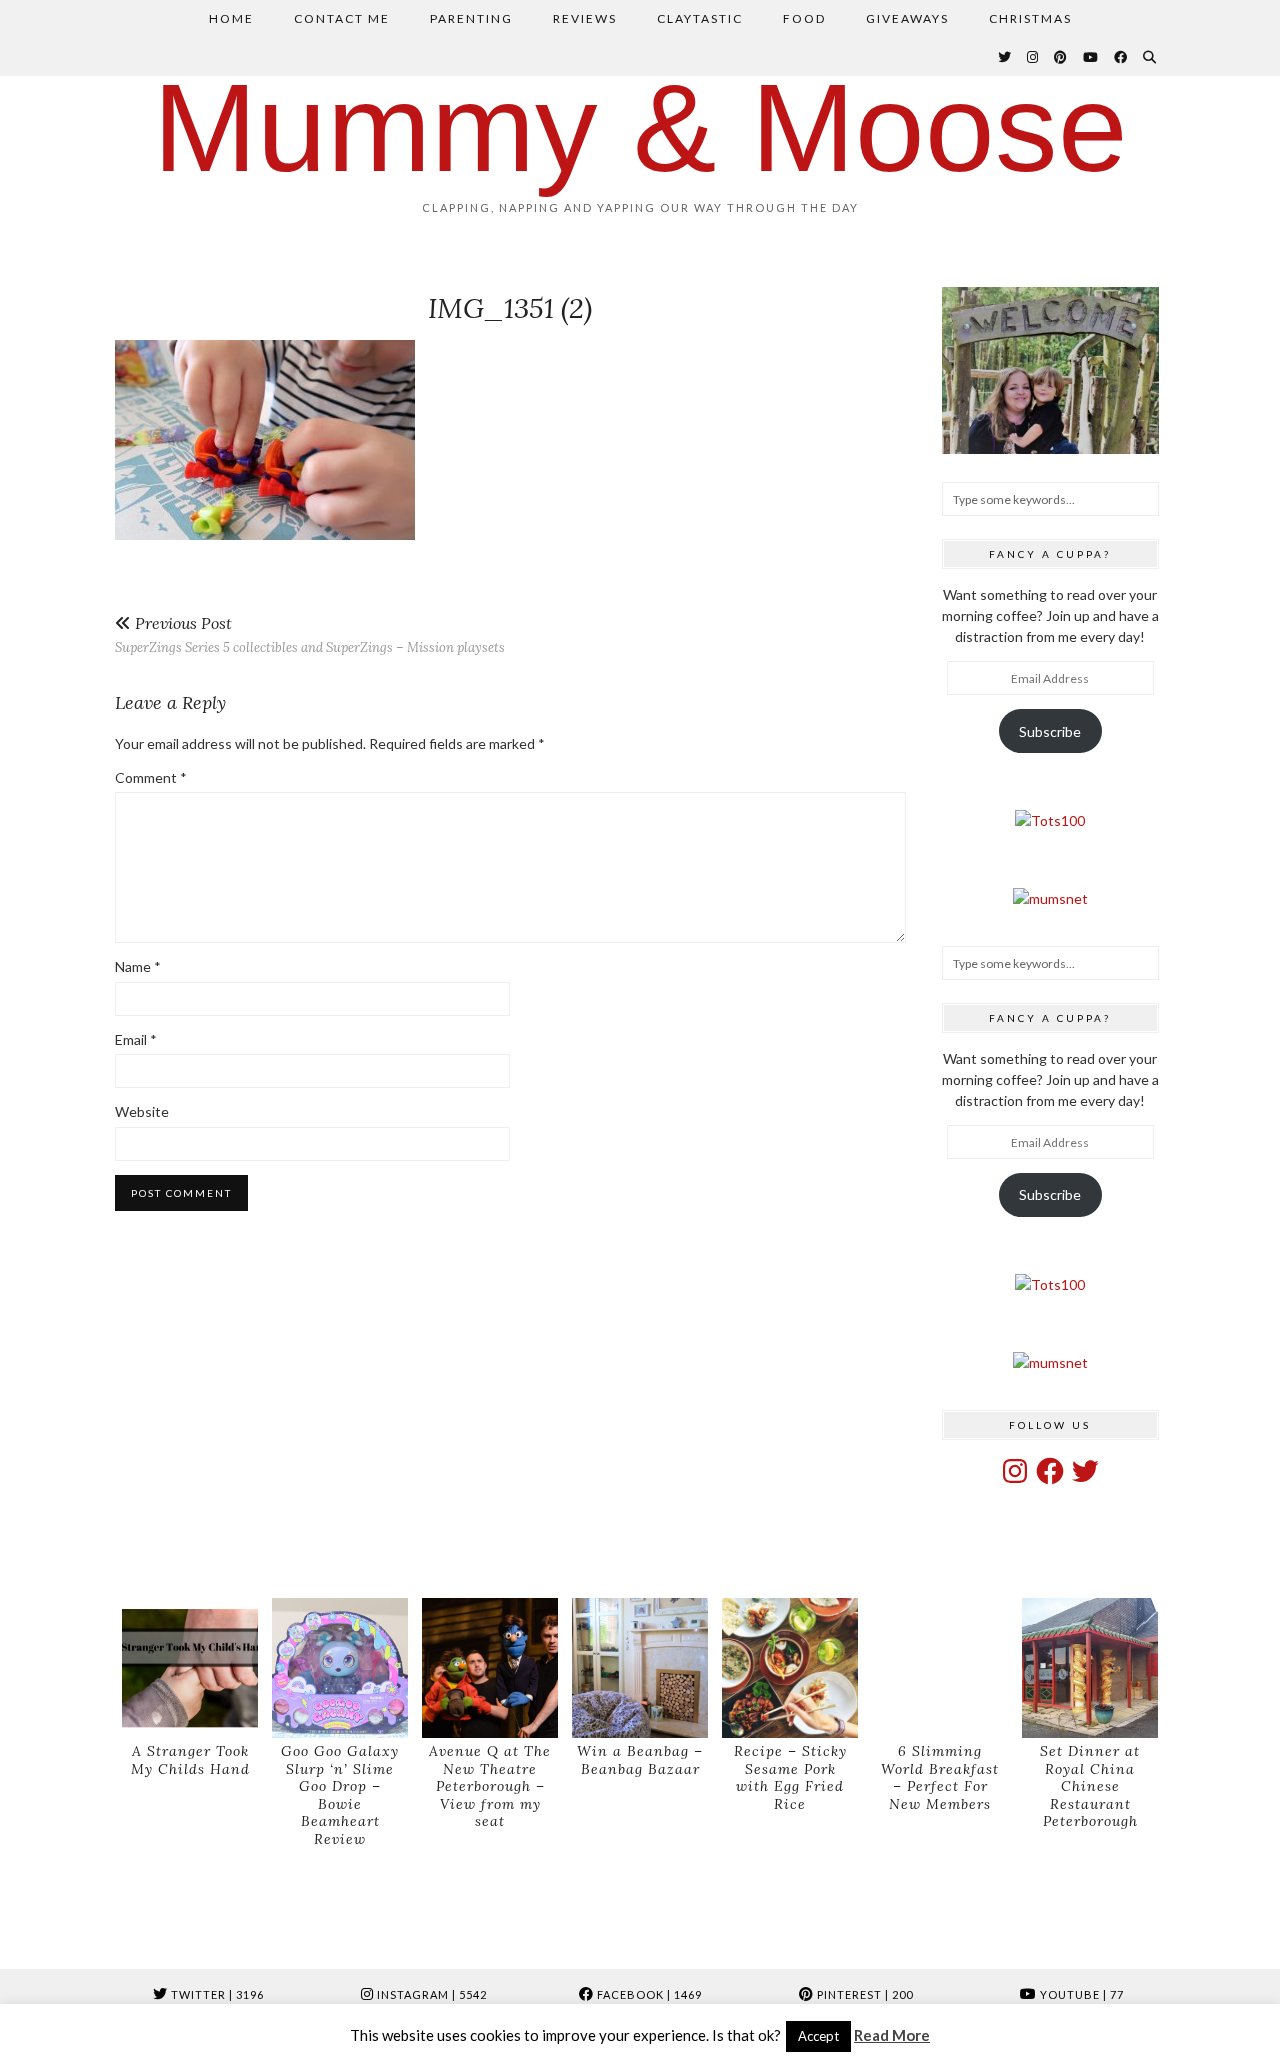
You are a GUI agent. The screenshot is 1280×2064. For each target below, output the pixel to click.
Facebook (648, 1994)
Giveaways (907, 18)
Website (142, 1111)
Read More (892, 2035)
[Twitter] (1005, 57)
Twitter (216, 1994)
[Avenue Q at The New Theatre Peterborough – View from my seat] (490, 1668)
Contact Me (342, 18)
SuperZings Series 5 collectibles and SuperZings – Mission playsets (310, 634)
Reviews (585, 18)
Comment (151, 777)
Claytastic (700, 18)
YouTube (1080, 1994)
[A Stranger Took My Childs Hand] (190, 1668)
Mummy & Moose (640, 127)
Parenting (471, 18)
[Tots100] (1050, 820)
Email (136, 1039)
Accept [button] (818, 2036)
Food (804, 18)
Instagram (430, 1994)
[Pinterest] (1061, 57)
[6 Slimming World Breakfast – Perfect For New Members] (940, 1668)
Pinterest (863, 1994)
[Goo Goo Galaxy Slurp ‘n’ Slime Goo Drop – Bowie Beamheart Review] (340, 1668)
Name (138, 966)
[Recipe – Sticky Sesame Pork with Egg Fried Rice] (790, 1668)
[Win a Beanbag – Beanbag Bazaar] (640, 1668)
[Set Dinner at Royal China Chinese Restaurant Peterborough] (1090, 1668)
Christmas (1030, 18)
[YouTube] (1091, 57)
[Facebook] (1121, 57)
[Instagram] (1033, 57)
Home (231, 18)
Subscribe (1050, 731)
